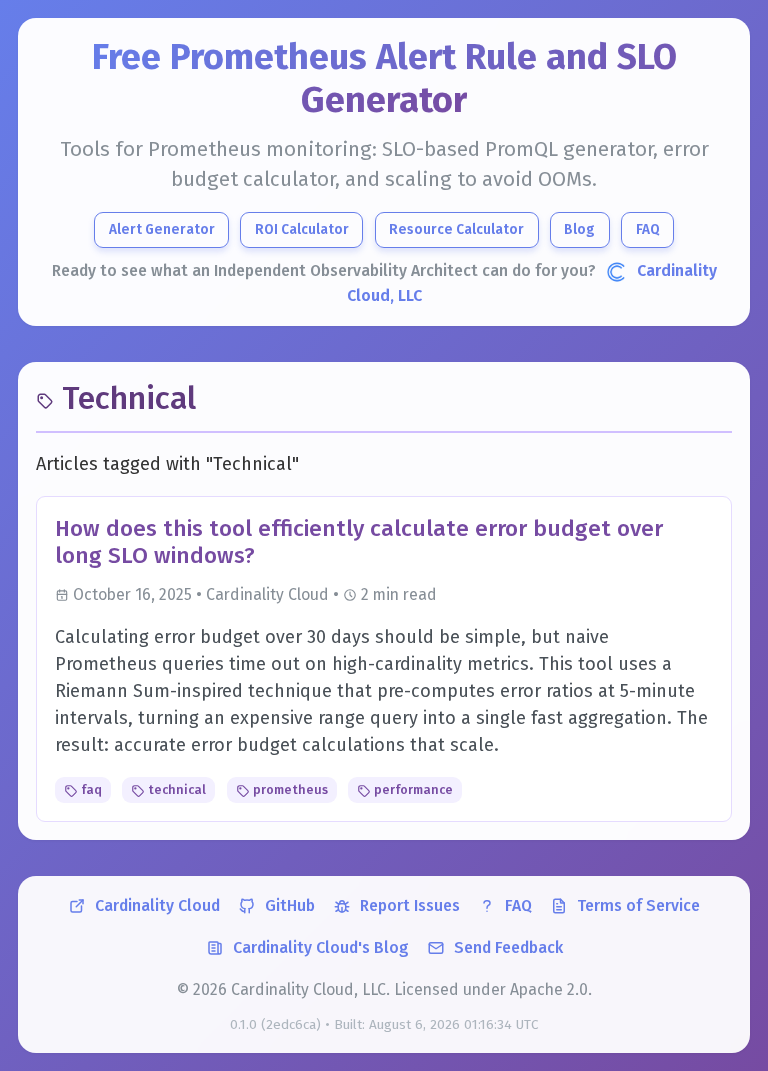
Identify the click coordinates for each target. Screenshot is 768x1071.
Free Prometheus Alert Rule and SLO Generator (384, 78)
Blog (579, 229)
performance (412, 789)
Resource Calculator (456, 229)
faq (90, 789)
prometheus (289, 789)
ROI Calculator (302, 229)
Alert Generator (162, 229)
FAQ (648, 229)
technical (175, 789)
